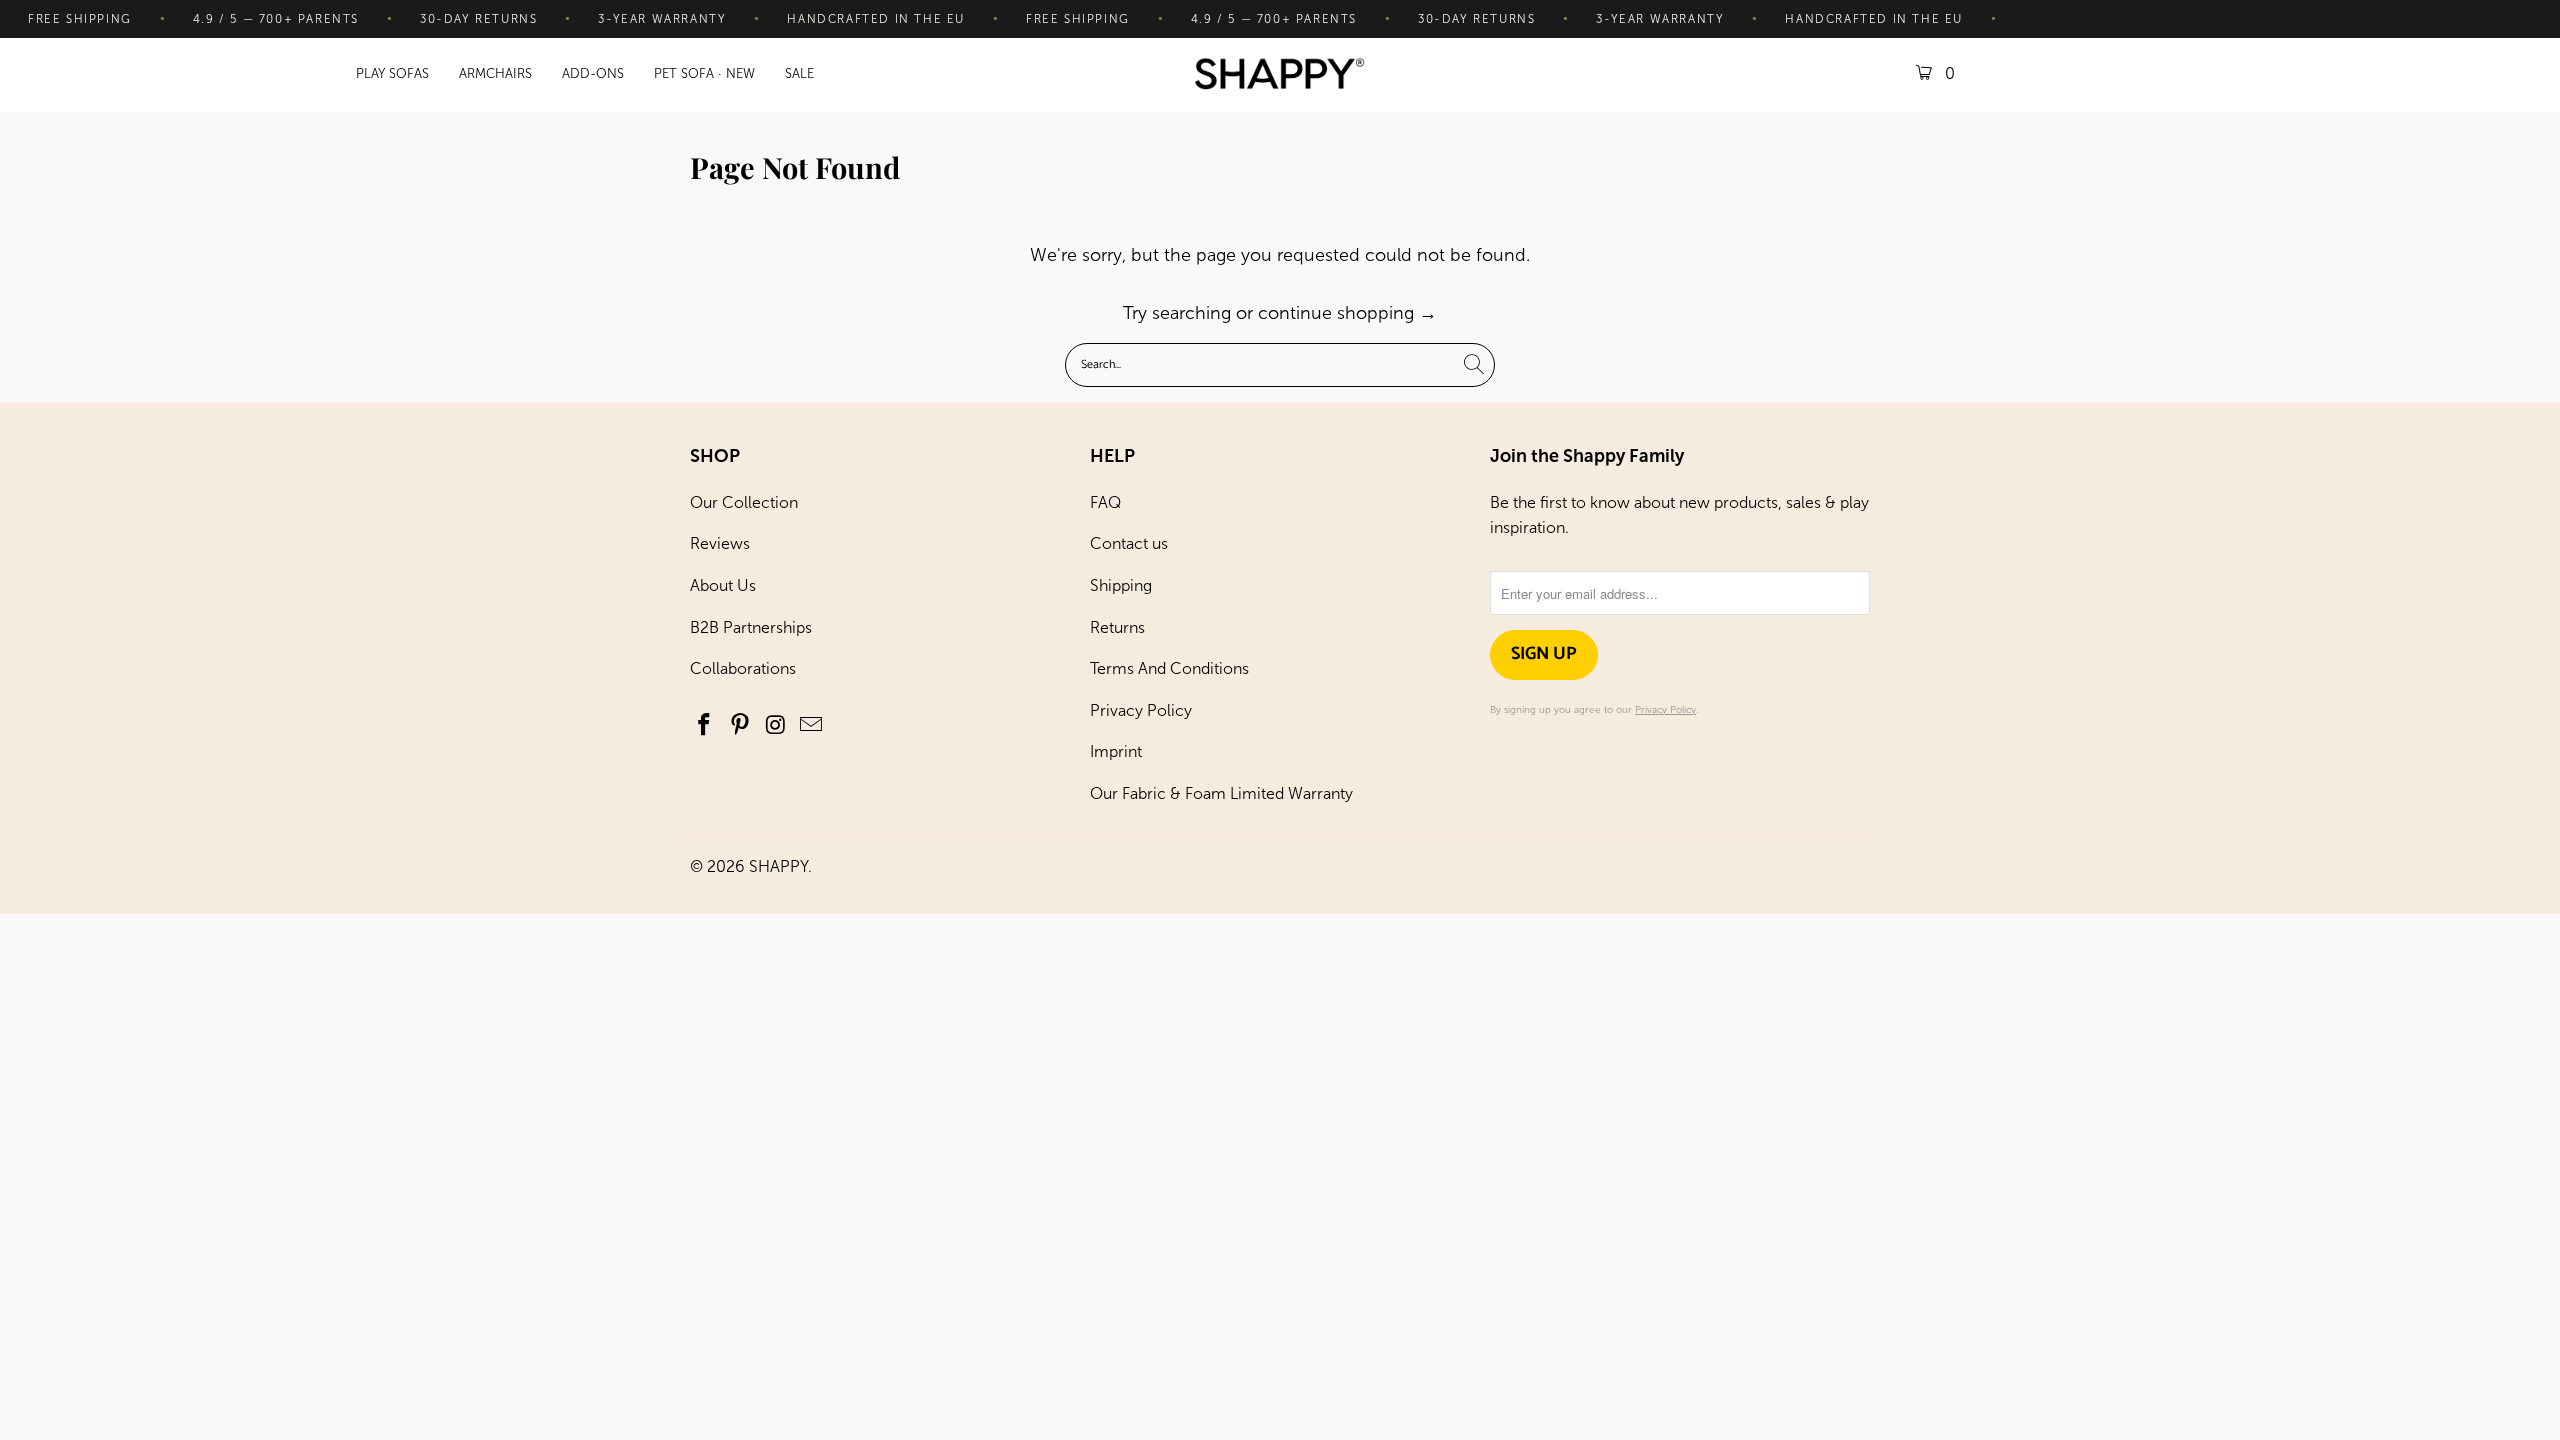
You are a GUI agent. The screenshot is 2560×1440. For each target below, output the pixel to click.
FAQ (1105, 502)
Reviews (720, 543)
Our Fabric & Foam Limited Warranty (1221, 793)
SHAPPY (778, 866)
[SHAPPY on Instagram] (776, 726)
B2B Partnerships (751, 627)
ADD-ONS (593, 73)
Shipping (1121, 585)
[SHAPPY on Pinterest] (741, 726)
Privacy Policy (1141, 710)
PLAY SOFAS (392, 73)
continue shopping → (1347, 313)
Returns (1117, 627)
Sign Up (1544, 654)
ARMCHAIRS (495, 73)
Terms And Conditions (1169, 668)
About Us (723, 585)
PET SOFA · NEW (704, 73)
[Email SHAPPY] (812, 726)
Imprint (1116, 751)
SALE (799, 73)
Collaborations (743, 668)
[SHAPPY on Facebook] (705, 726)
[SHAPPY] (1280, 75)
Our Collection (744, 502)
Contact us (1129, 543)
